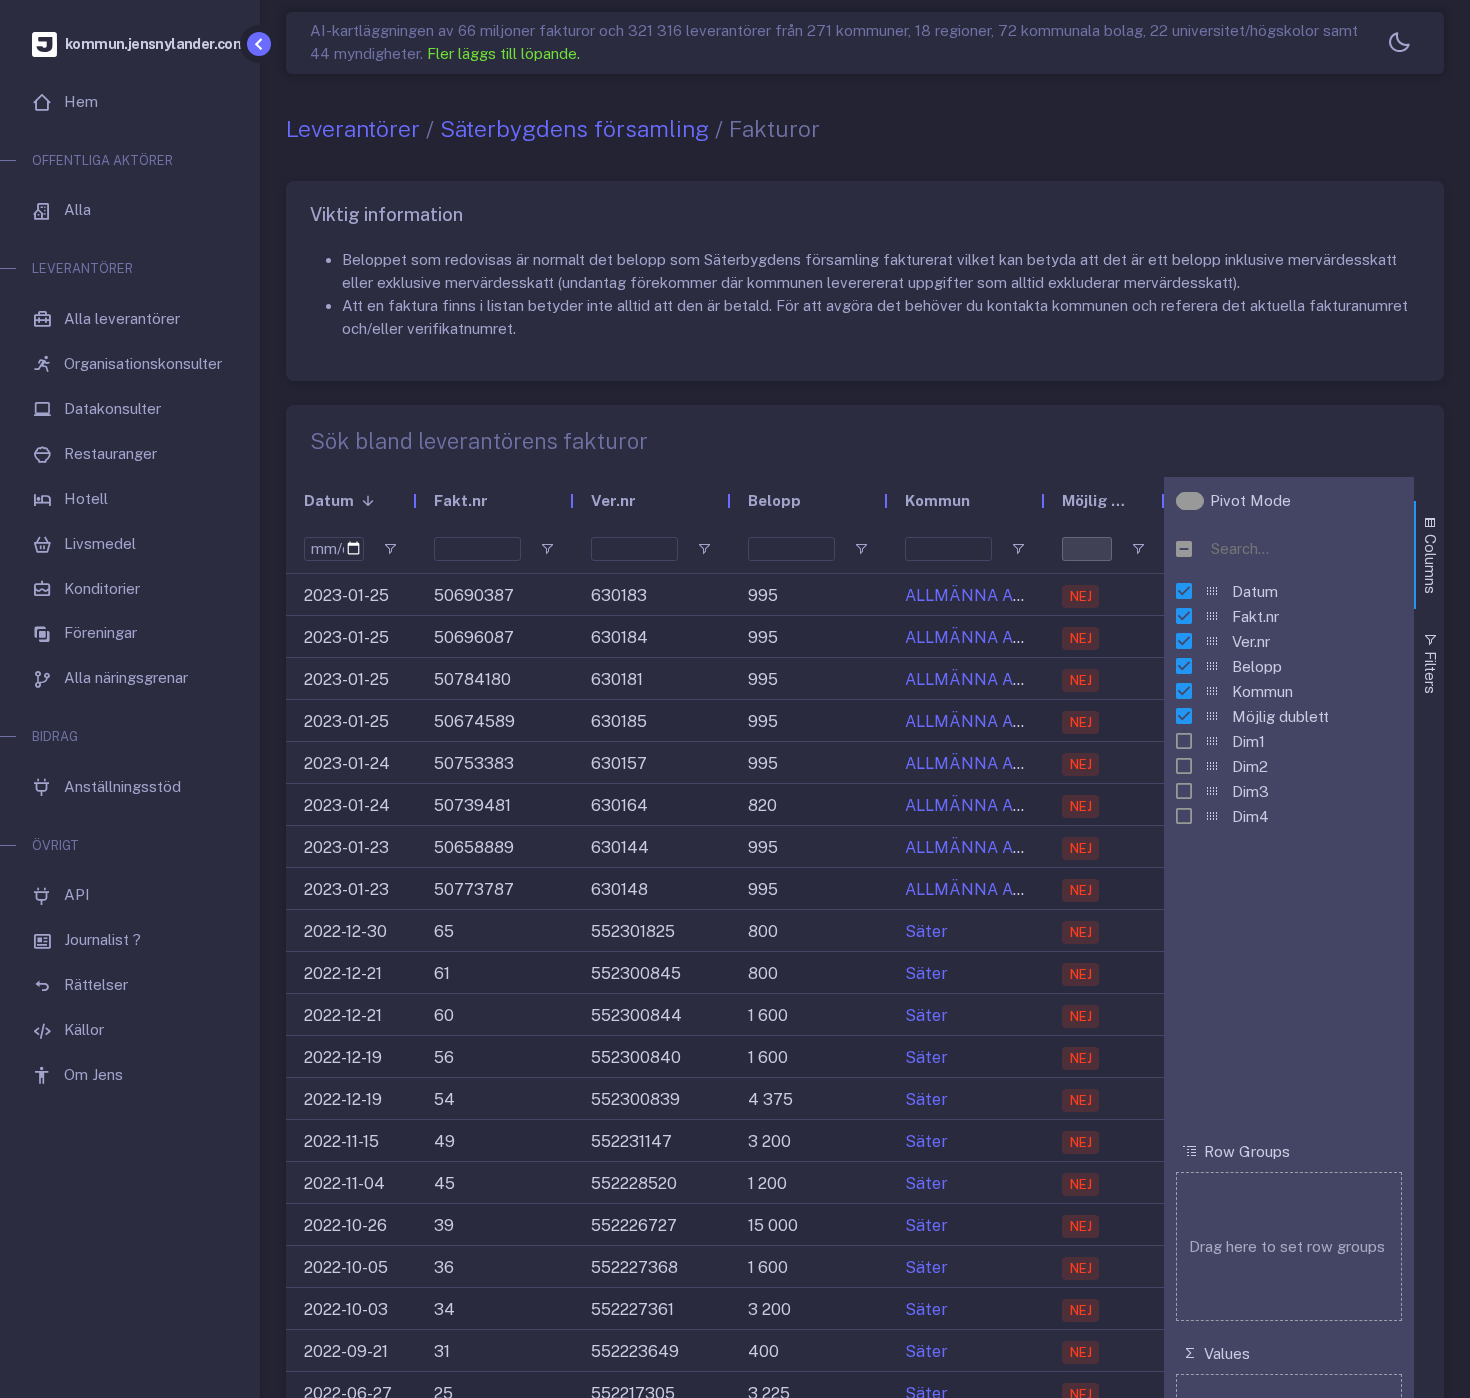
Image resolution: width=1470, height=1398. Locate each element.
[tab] (1429, 555)
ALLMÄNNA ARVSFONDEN (1009, 595)
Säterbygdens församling (574, 128)
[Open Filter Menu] (390, 549)
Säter (926, 931)
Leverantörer (353, 128)
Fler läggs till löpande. (503, 53)
